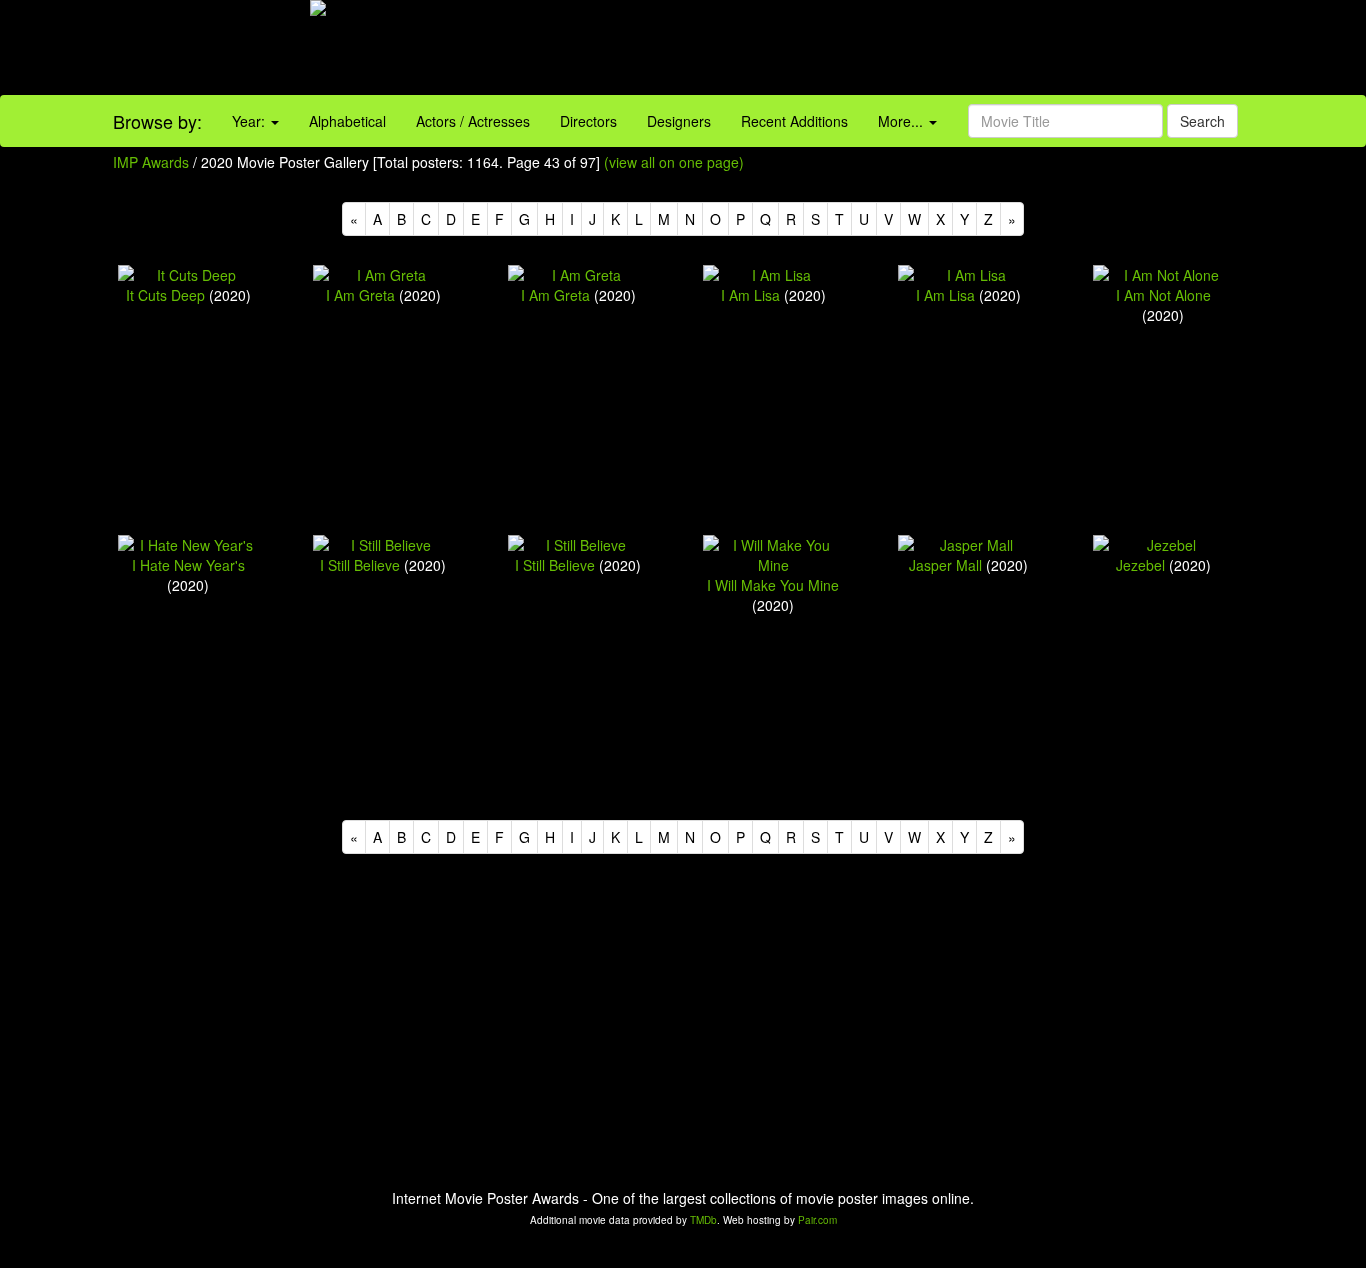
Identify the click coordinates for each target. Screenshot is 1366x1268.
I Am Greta (360, 295)
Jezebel (1140, 565)
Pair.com (817, 1220)
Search (1202, 121)
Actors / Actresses (473, 121)
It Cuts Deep (165, 295)
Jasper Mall (945, 565)
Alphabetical (347, 121)
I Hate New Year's (188, 565)
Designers (679, 121)
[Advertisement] (853, 50)
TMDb (703, 1220)
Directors (588, 121)
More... (902, 121)
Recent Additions (794, 121)
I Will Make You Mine (773, 585)
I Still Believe (360, 565)
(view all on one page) (674, 162)
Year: (250, 121)
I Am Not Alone (1163, 295)
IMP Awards (151, 162)
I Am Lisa (750, 295)
